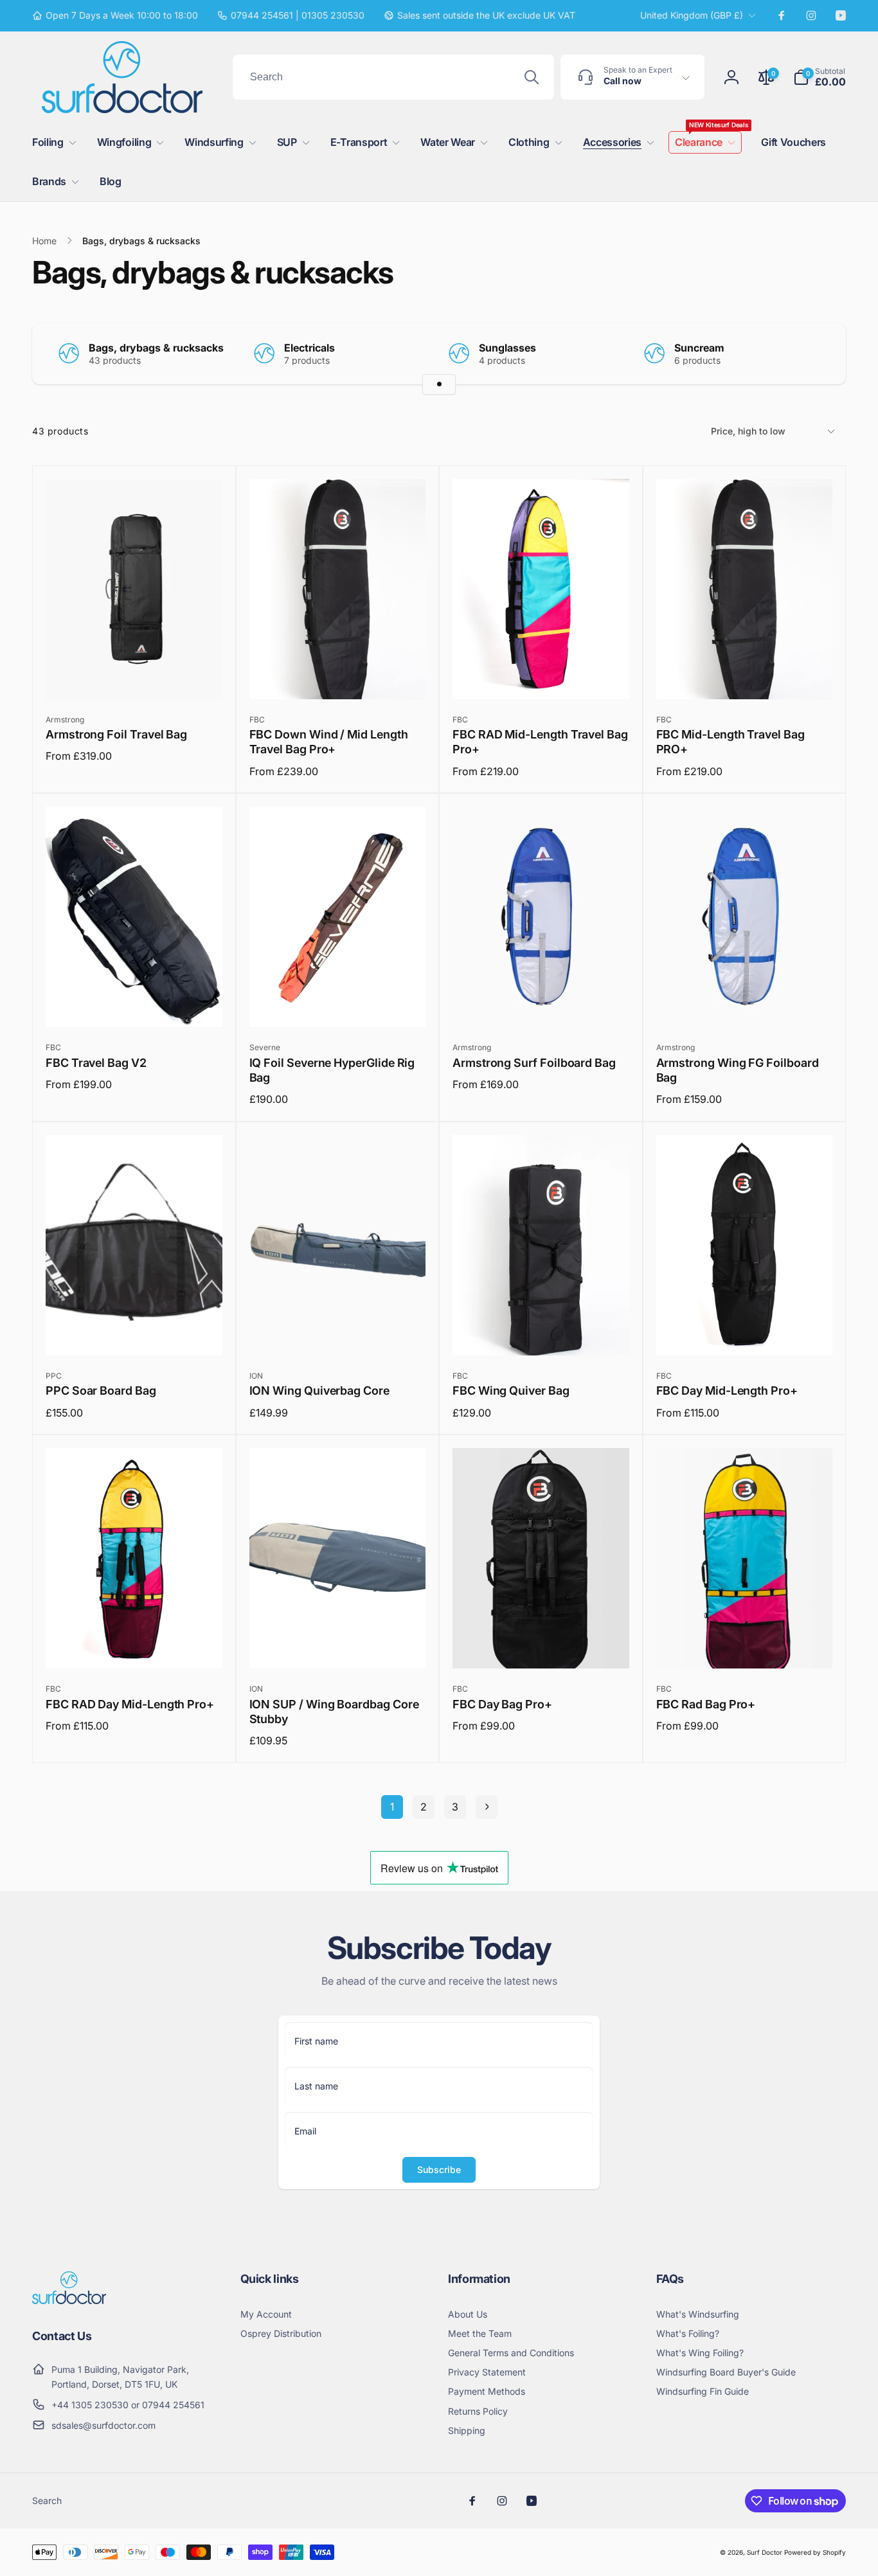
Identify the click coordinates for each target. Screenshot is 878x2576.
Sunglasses (507, 348)
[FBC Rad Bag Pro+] (745, 1645)
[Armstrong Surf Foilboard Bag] (541, 1003)
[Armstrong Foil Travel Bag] (134, 675)
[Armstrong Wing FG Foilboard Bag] (745, 1003)
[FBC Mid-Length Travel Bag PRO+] (745, 675)
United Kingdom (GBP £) (692, 15)
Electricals (309, 348)
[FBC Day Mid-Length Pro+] (745, 1332)
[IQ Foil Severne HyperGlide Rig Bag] (338, 1003)
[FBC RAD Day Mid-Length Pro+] (134, 1645)
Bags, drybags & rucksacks (156, 348)
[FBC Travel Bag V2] (134, 1003)
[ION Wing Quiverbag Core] (338, 1332)
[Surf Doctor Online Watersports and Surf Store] (69, 2300)
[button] (820, 77)
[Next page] (487, 1807)
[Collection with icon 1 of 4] (439, 384)
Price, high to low (748, 431)
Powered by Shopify (815, 2552)
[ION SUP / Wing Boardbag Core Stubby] (338, 1645)
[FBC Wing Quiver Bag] (541, 1332)
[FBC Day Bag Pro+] (541, 1645)
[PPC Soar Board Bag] (134, 1332)
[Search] (532, 77)
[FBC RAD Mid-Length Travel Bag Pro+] (541, 675)
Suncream (699, 348)
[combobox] (393, 77)
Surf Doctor (765, 2552)
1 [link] (392, 1807)
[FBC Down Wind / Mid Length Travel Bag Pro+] (338, 675)
